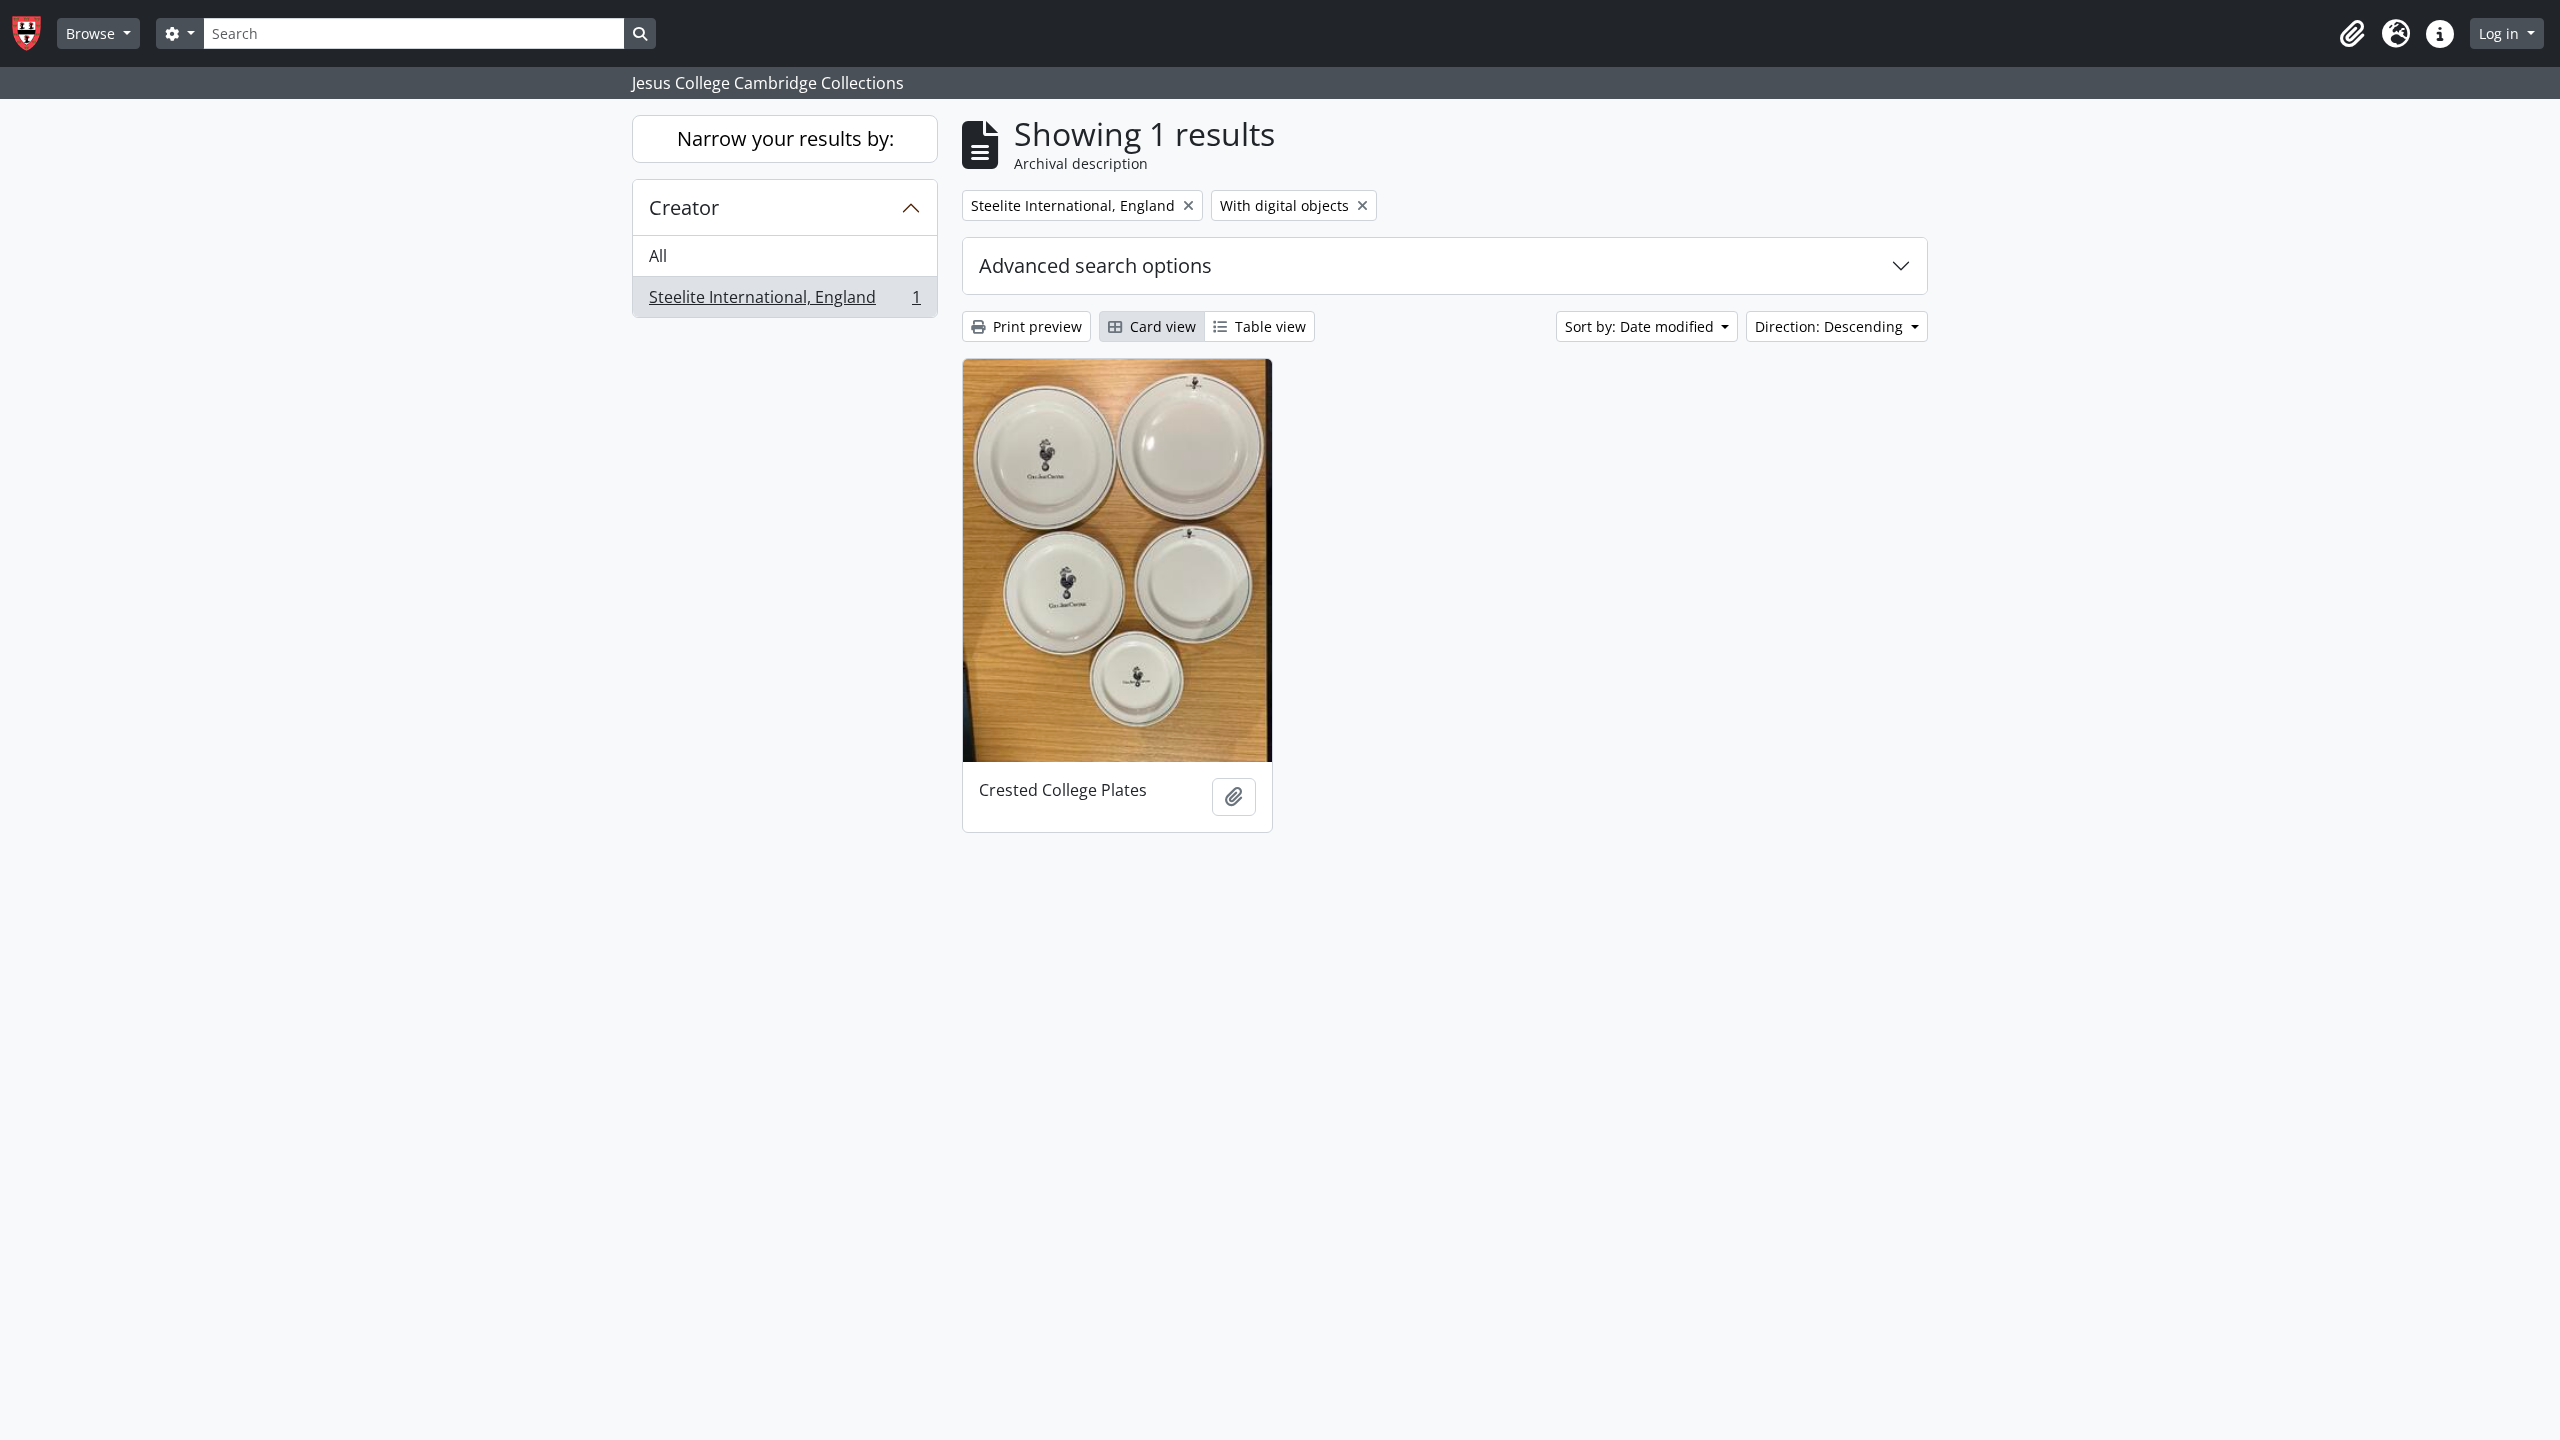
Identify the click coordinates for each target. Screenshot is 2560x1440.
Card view (1161, 326)
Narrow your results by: (785, 138)
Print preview (1035, 326)
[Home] (34, 33)
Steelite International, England (784, 301)
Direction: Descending (1831, 326)
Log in (2501, 33)
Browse (92, 33)
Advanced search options (1095, 265)
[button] (2352, 34)
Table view (1268, 326)
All (658, 256)
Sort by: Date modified (1641, 326)
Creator (684, 207)
